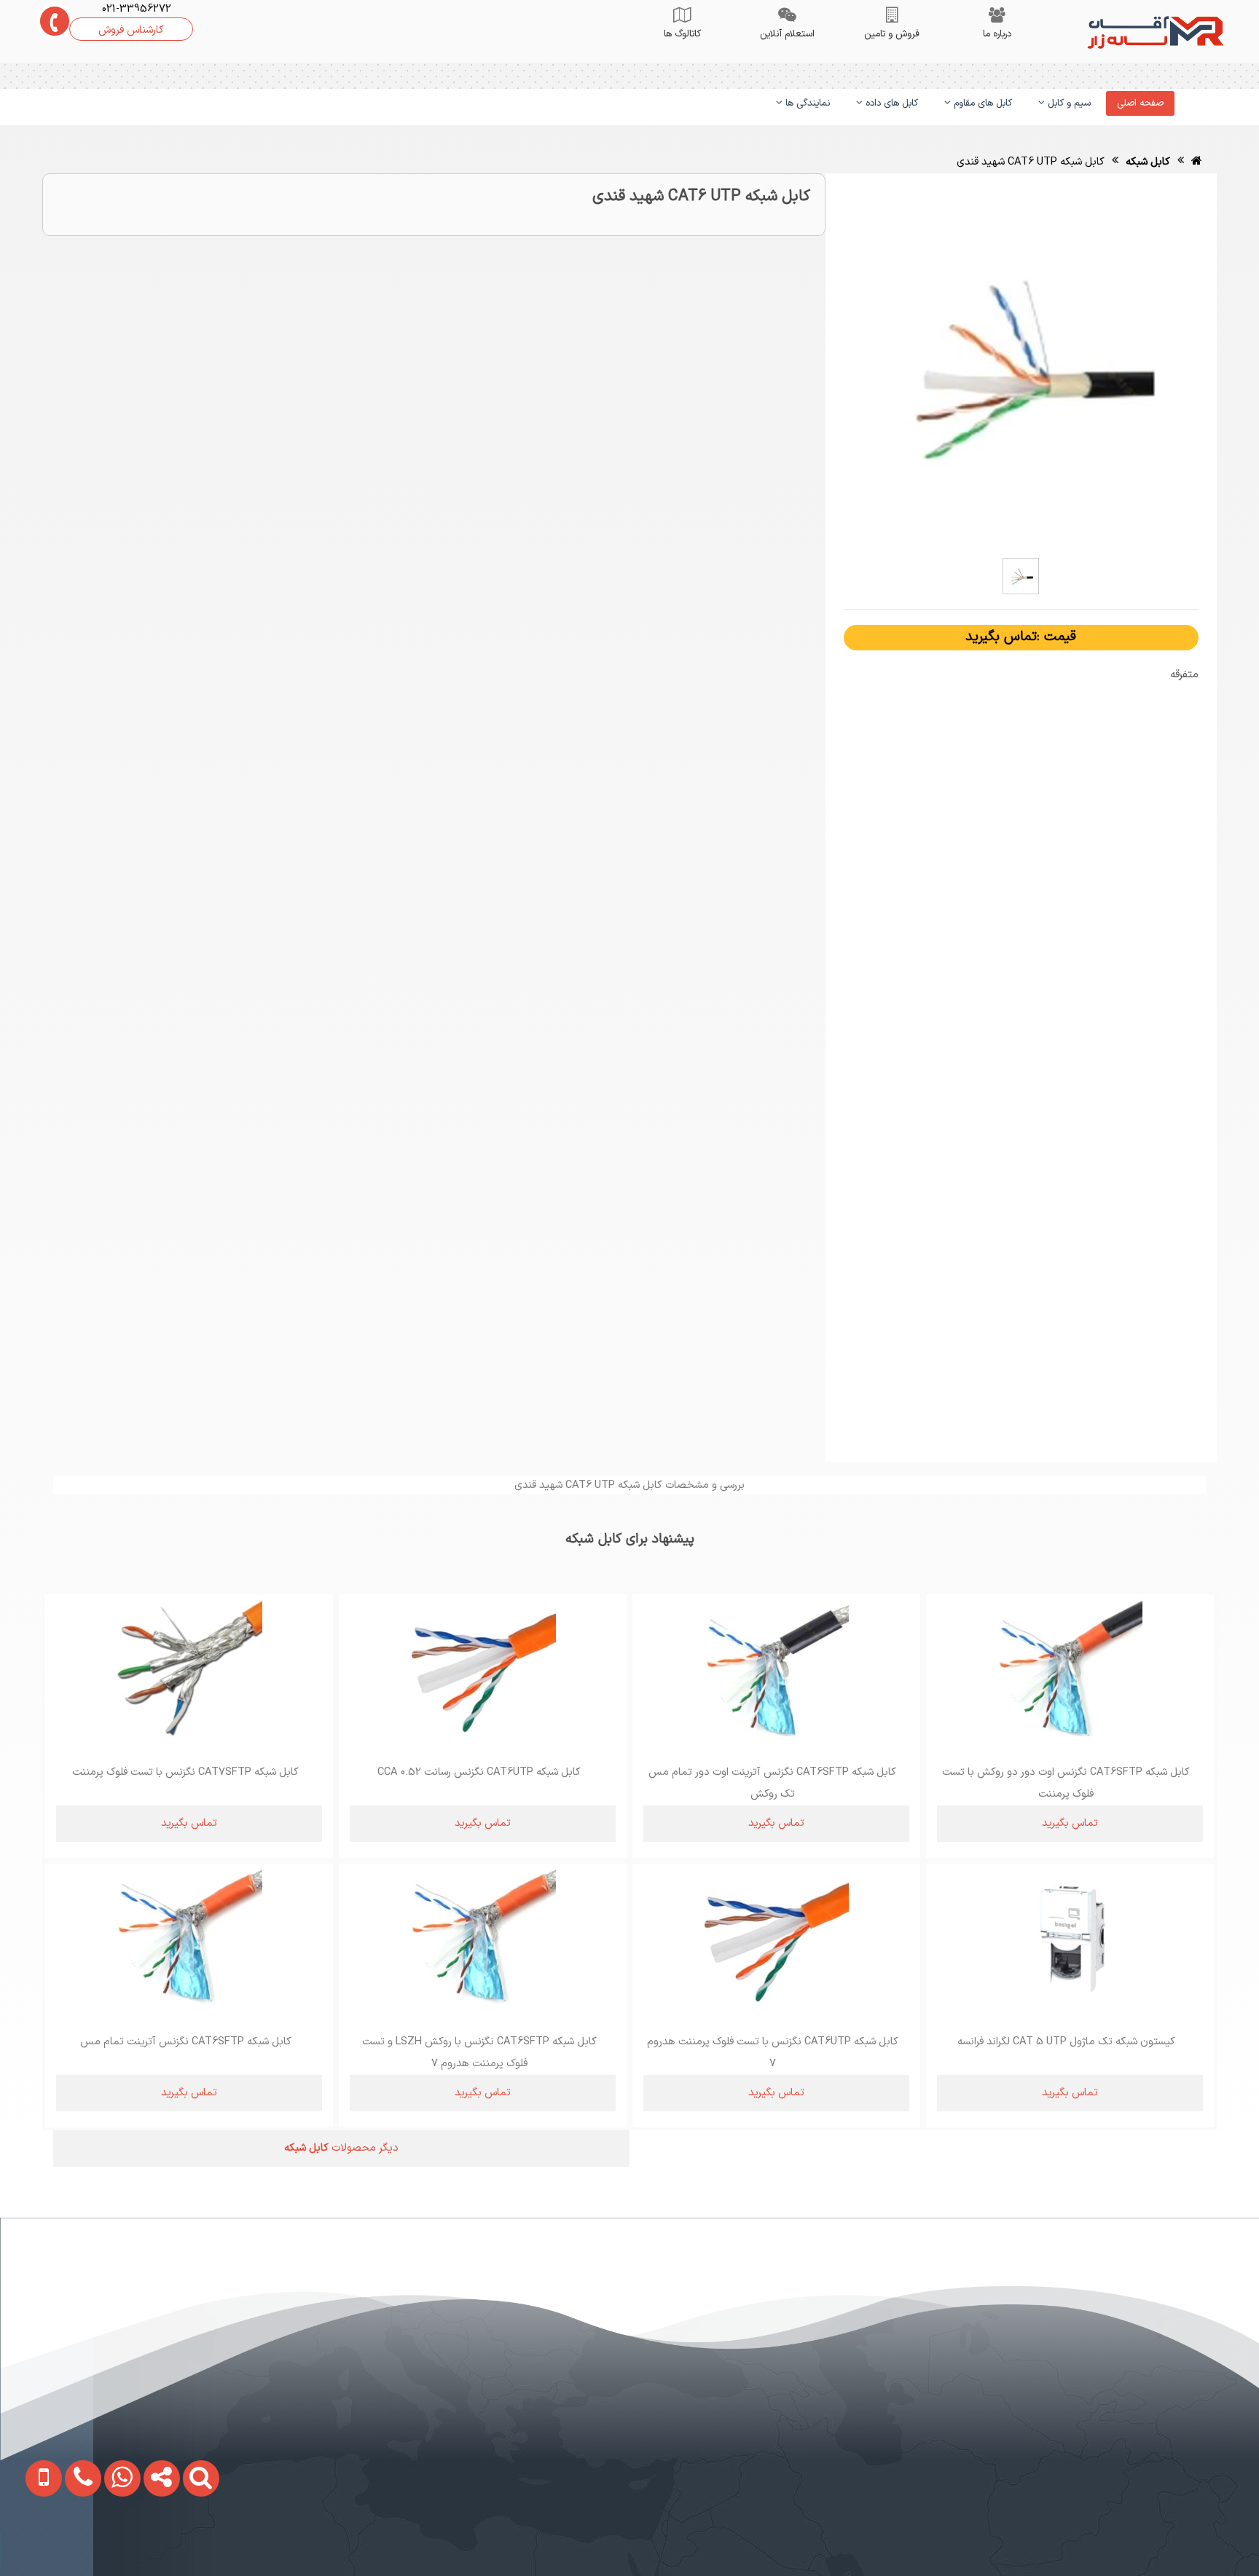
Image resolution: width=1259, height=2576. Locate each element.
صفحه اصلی (1140, 103)
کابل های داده (890, 103)
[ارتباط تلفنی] (68, 2542)
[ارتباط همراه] (31, 2542)
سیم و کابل (1068, 103)
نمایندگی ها (806, 103)
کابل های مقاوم (981, 103)
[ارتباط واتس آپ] (108, 2542)
